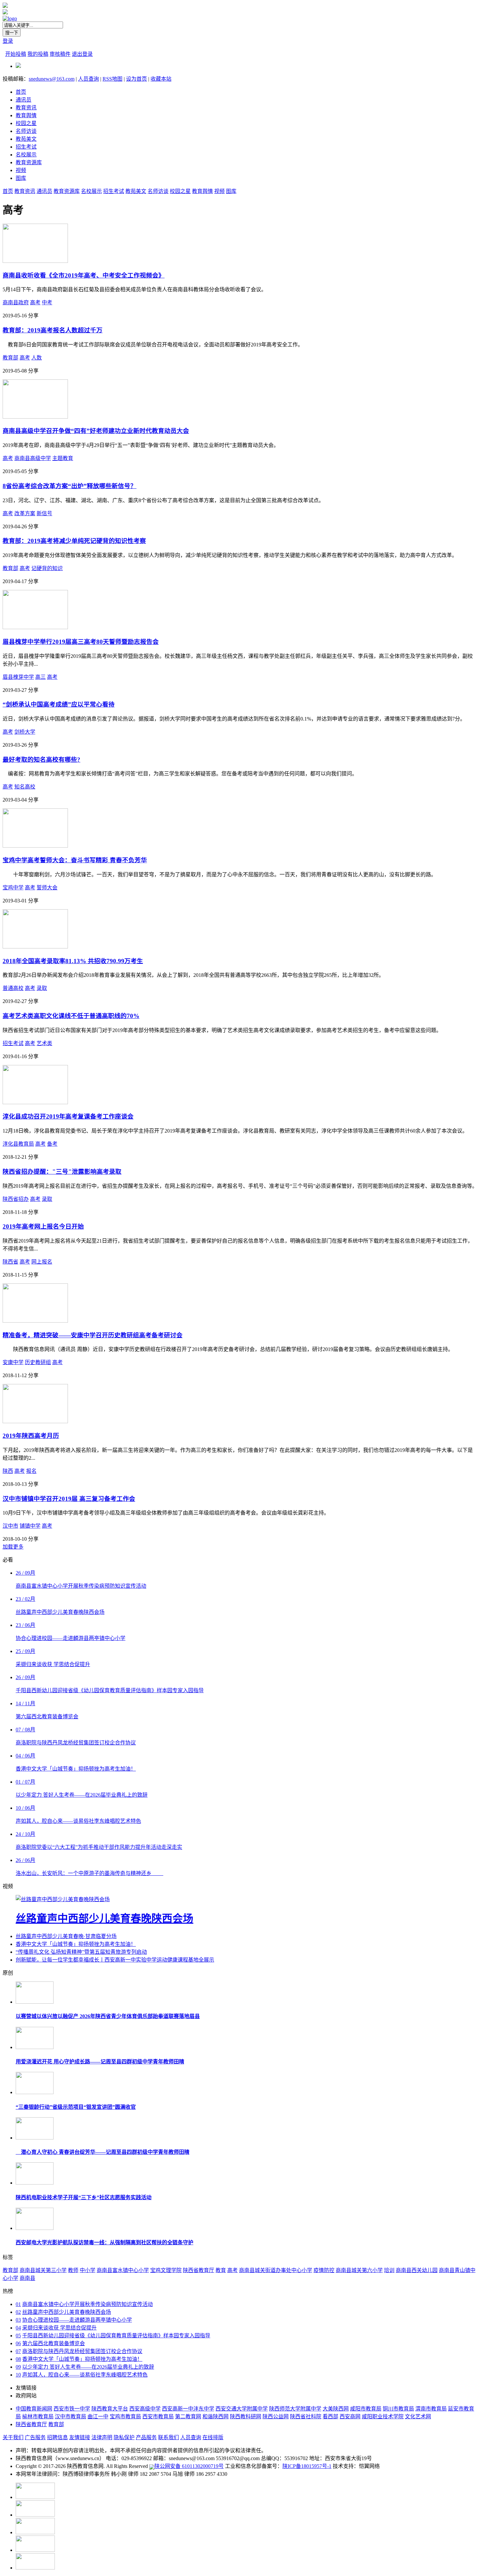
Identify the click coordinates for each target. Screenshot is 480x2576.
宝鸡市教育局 (125, 2417)
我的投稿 (38, 54)
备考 (52, 1144)
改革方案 (25, 513)
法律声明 (102, 2437)
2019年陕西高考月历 (31, 1436)
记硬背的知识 (47, 568)
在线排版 (213, 2437)
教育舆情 (26, 115)
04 (18, 2328)
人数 (37, 358)
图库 (21, 178)
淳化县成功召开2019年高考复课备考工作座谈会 (68, 1116)
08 (18, 2359)
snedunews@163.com (52, 79)
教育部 (10, 358)
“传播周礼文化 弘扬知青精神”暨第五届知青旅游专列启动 (81, 1952)
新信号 (44, 513)
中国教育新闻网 (34, 2409)
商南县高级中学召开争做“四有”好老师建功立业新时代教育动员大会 (96, 431)
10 (18, 2375)
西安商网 (350, 2417)
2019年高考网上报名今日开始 (43, 1226)
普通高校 (13, 988)
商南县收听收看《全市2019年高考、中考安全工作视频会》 (84, 275)
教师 (73, 2270)
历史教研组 (38, 1362)
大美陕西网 (336, 2409)
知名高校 (25, 787)
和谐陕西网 (216, 2417)
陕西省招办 (16, 1199)
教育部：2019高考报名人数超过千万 (53, 330)
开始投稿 (16, 54)
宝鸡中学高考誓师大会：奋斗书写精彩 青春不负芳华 (75, 860)
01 (18, 2304)
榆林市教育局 (38, 2417)
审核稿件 (60, 54)
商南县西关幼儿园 (417, 2270)
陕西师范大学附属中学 (295, 2409)
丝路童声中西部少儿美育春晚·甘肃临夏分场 (66, 1936)
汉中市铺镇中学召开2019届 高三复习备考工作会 (69, 1499)
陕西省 (10, 1262)
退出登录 (82, 54)
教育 (221, 2270)
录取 (42, 988)
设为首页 (136, 79)
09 (18, 2367)
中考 (47, 302)
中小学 (88, 2270)
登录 (8, 41)
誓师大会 (47, 888)
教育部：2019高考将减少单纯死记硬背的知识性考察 (74, 541)
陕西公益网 (276, 2417)
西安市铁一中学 (72, 2409)
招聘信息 (57, 2437)
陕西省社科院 (306, 2417)
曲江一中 (98, 2417)
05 (18, 2336)
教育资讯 (26, 108)
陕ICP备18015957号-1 (307, 2466)
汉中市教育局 (71, 2417)
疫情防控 (324, 2270)
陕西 (8, 1471)
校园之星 (26, 123)
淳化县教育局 (18, 1144)
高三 (40, 677)
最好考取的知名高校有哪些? (41, 760)
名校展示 (26, 155)
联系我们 (168, 2437)
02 (18, 2312)
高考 (35, 302)
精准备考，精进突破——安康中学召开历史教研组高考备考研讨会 (93, 1335)
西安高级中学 (145, 2409)
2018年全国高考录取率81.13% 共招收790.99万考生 (73, 961)
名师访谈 (26, 131)
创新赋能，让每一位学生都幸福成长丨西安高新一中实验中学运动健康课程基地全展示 (115, 1960)
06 (18, 2343)
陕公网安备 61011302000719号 (189, 2466)
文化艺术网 (418, 2417)
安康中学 (13, 1362)
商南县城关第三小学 (43, 2270)
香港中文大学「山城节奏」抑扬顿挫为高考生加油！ (76, 1944)
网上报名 (42, 1262)
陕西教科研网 (246, 2417)
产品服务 (146, 2437)
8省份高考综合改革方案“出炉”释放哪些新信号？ (70, 486)
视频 (21, 170)
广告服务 (35, 2437)
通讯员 (24, 100)
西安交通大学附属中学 (242, 2409)
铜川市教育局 (398, 2409)
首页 (21, 92)
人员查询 (88, 79)
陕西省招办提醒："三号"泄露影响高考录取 (62, 1172)
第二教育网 (188, 2417)
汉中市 (10, 1526)
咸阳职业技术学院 (383, 2417)
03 (18, 2320)
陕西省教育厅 (199, 2270)
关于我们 (13, 2437)
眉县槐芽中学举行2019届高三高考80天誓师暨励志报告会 (81, 642)
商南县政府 (16, 302)
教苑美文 (26, 139)
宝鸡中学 (13, 888)
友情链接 (80, 2437)
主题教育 (63, 458)
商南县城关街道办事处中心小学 (276, 2270)
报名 (31, 1471)
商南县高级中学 (33, 458)
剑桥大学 (25, 732)
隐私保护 (124, 2437)
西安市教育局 (158, 2417)
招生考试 (26, 147)
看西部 (330, 2417)
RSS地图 (112, 79)
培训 (389, 2270)
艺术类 (44, 1043)
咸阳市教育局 (366, 2409)
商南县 (27, 2278)
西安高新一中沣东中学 (188, 2409)
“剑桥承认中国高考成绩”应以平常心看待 (59, 704)
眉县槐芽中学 (18, 677)
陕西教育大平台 (110, 2409)
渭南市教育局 (431, 2409)
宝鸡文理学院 (166, 2270)
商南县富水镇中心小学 (123, 2270)
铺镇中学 (30, 1526)
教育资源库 (29, 162)
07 (18, 2351)
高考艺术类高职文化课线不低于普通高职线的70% (71, 1016)
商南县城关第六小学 (359, 2270)
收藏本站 (161, 79)
